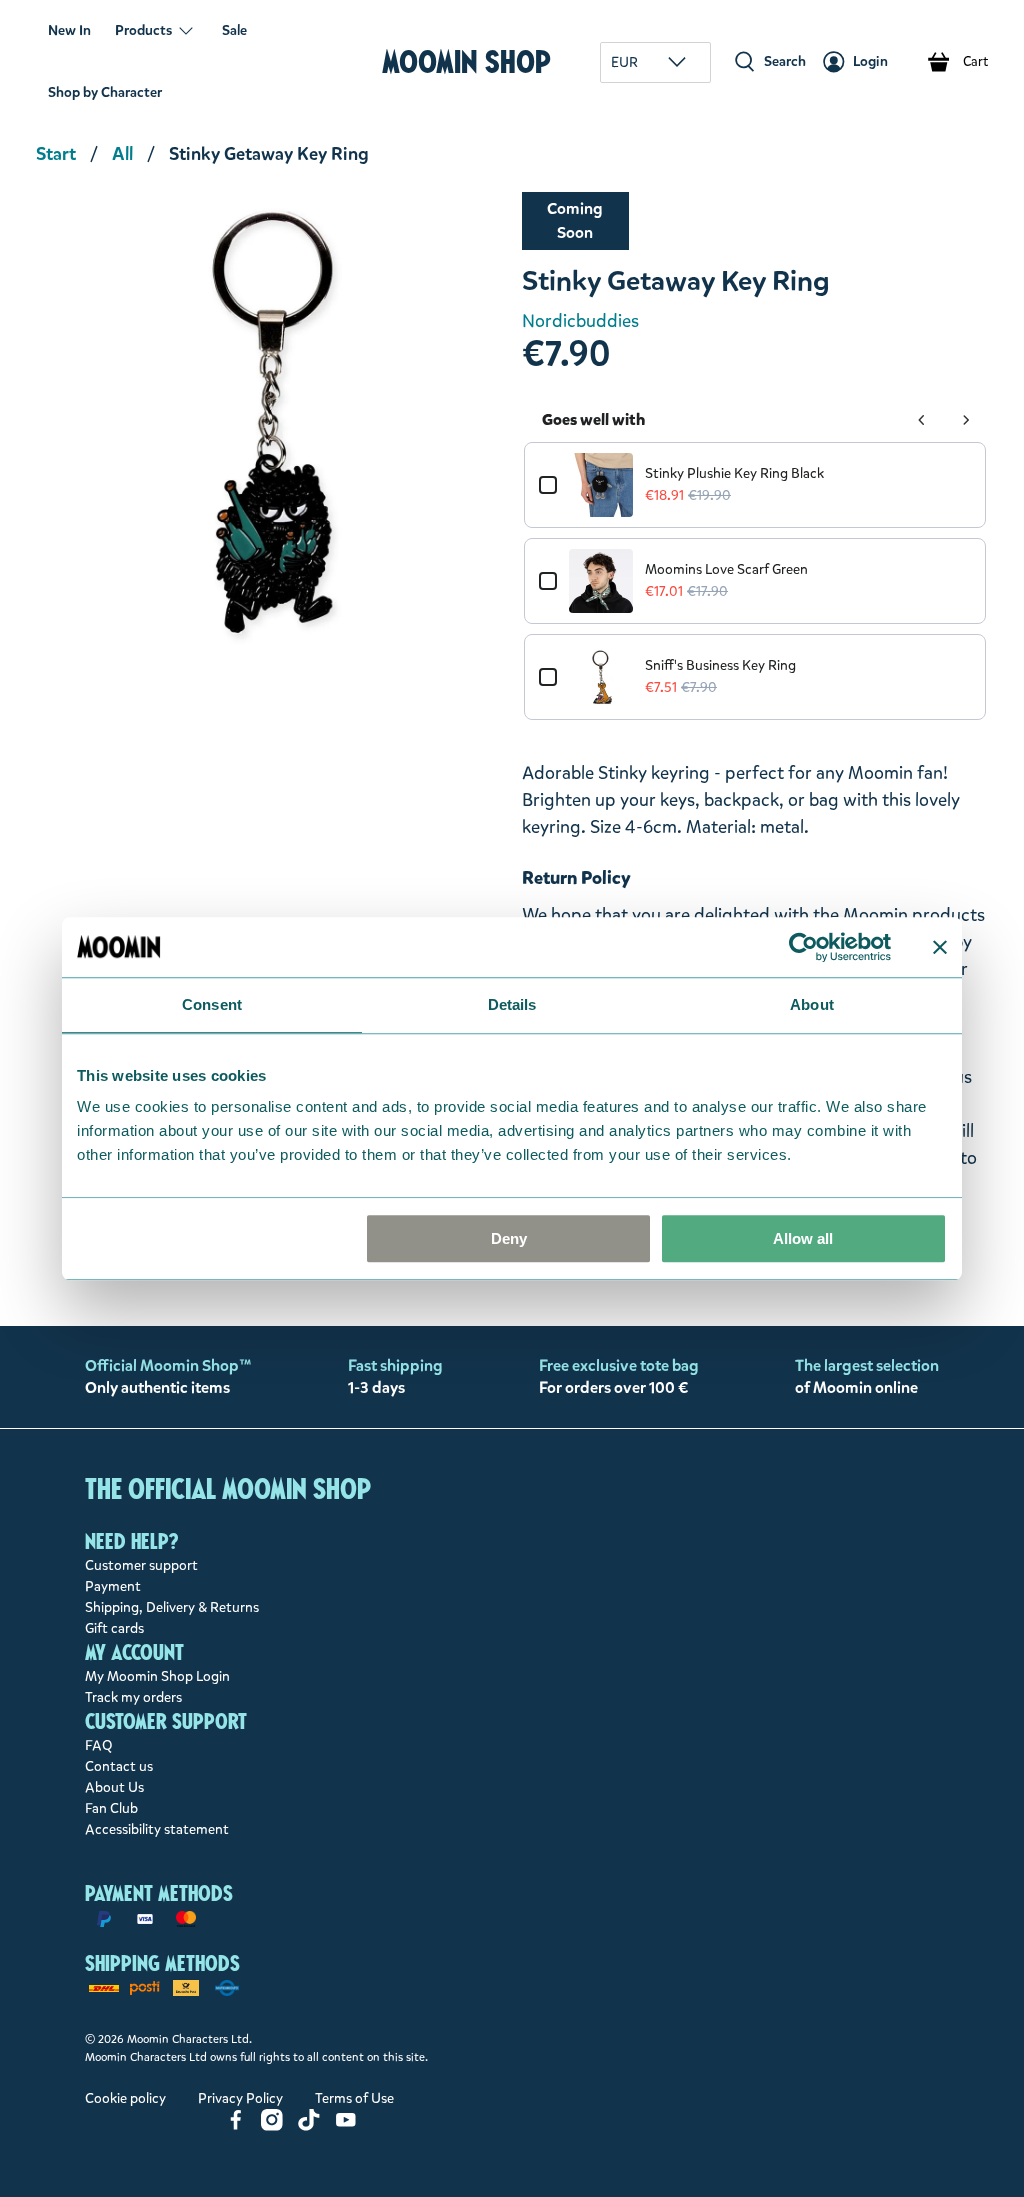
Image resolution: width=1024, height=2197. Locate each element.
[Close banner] (940, 947)
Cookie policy (125, 2098)
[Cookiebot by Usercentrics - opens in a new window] (803, 947)
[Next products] (966, 420)
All (122, 154)
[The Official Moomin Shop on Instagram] (272, 2126)
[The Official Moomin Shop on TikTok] (309, 2126)
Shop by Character (105, 92)
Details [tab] (512, 1004)
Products (143, 30)
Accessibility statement (157, 1829)
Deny (509, 1238)
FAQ (99, 1745)
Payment (113, 1586)
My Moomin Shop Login (157, 1676)
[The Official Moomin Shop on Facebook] (236, 2126)
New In (69, 30)
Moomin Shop (466, 61)
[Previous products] (922, 420)
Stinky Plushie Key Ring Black (734, 473)
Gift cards (114, 1628)
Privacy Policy (240, 2098)
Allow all (803, 1238)
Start (56, 154)
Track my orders (133, 1697)
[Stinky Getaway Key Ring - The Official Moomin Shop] (269, 425)
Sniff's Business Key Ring (720, 665)
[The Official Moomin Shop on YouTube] (346, 2126)
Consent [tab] (212, 1004)
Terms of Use (354, 2098)
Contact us (119, 1766)
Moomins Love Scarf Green (726, 569)
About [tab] (812, 1004)
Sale (234, 30)
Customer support (141, 1565)
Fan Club (111, 1808)
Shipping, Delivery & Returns (172, 1607)
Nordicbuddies (580, 321)
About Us (114, 1787)
